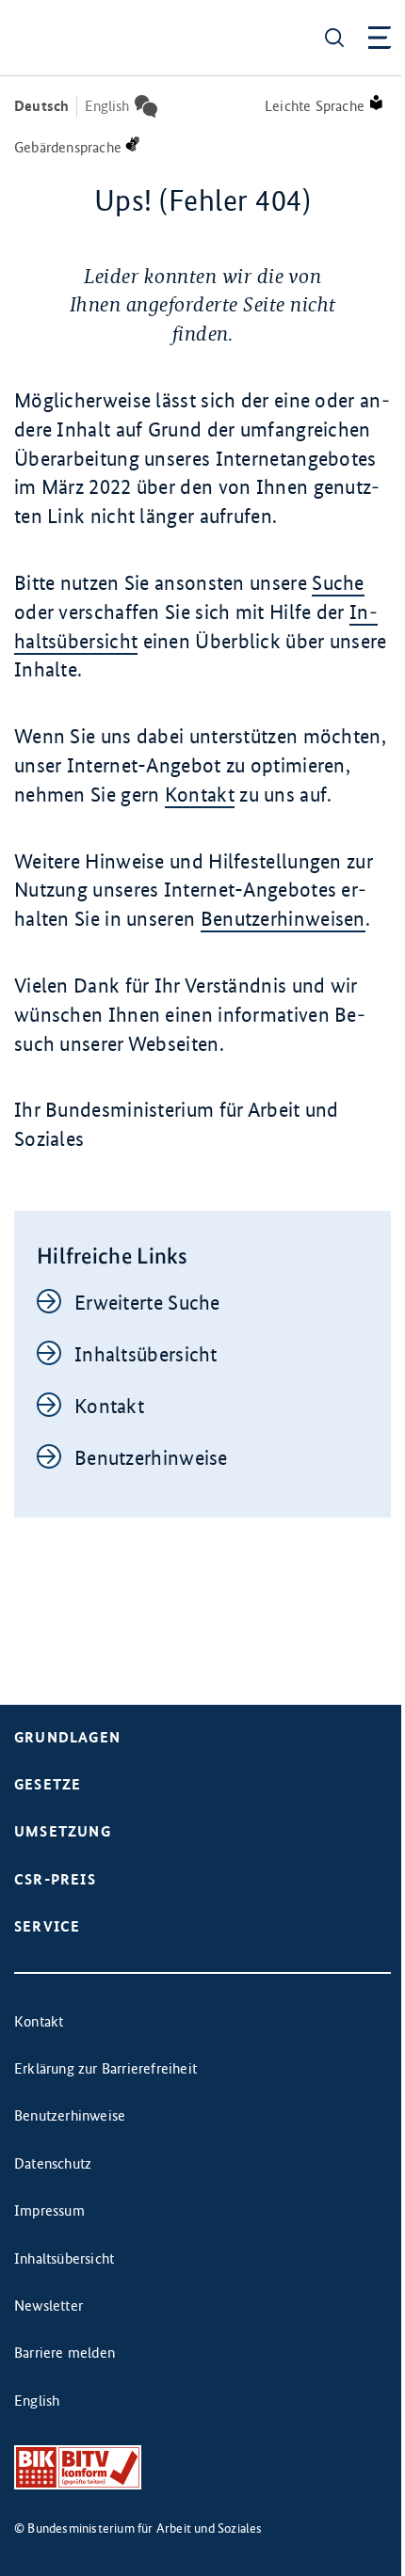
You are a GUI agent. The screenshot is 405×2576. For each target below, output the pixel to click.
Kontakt (200, 795)
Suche (338, 583)
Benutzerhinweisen (283, 919)
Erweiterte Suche (147, 1303)
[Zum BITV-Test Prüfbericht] (78, 2467)
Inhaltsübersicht (146, 1354)
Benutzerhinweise (151, 1458)
